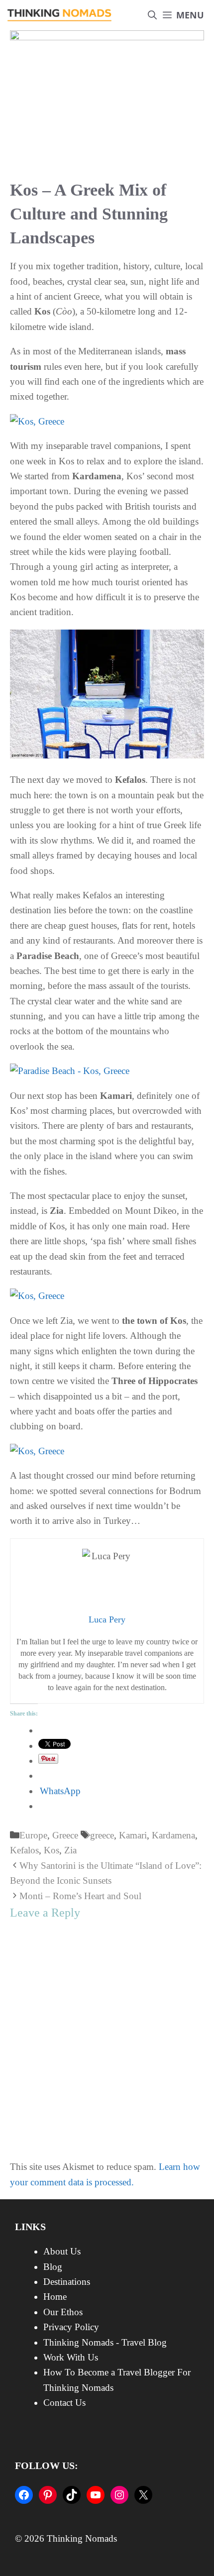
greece (102, 1835)
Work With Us (71, 2357)
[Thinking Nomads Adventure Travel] (60, 15)
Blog (53, 2267)
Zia (70, 1850)
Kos (52, 1850)
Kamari (133, 1835)
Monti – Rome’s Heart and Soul (80, 1896)
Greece (65, 1835)
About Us (62, 2251)
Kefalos (24, 1850)
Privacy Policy (71, 2327)
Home (55, 2297)
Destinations (67, 2282)
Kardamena (173, 1835)
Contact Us (64, 2403)
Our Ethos (63, 2312)
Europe (33, 1835)
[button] (152, 15)
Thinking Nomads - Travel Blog (105, 2342)
